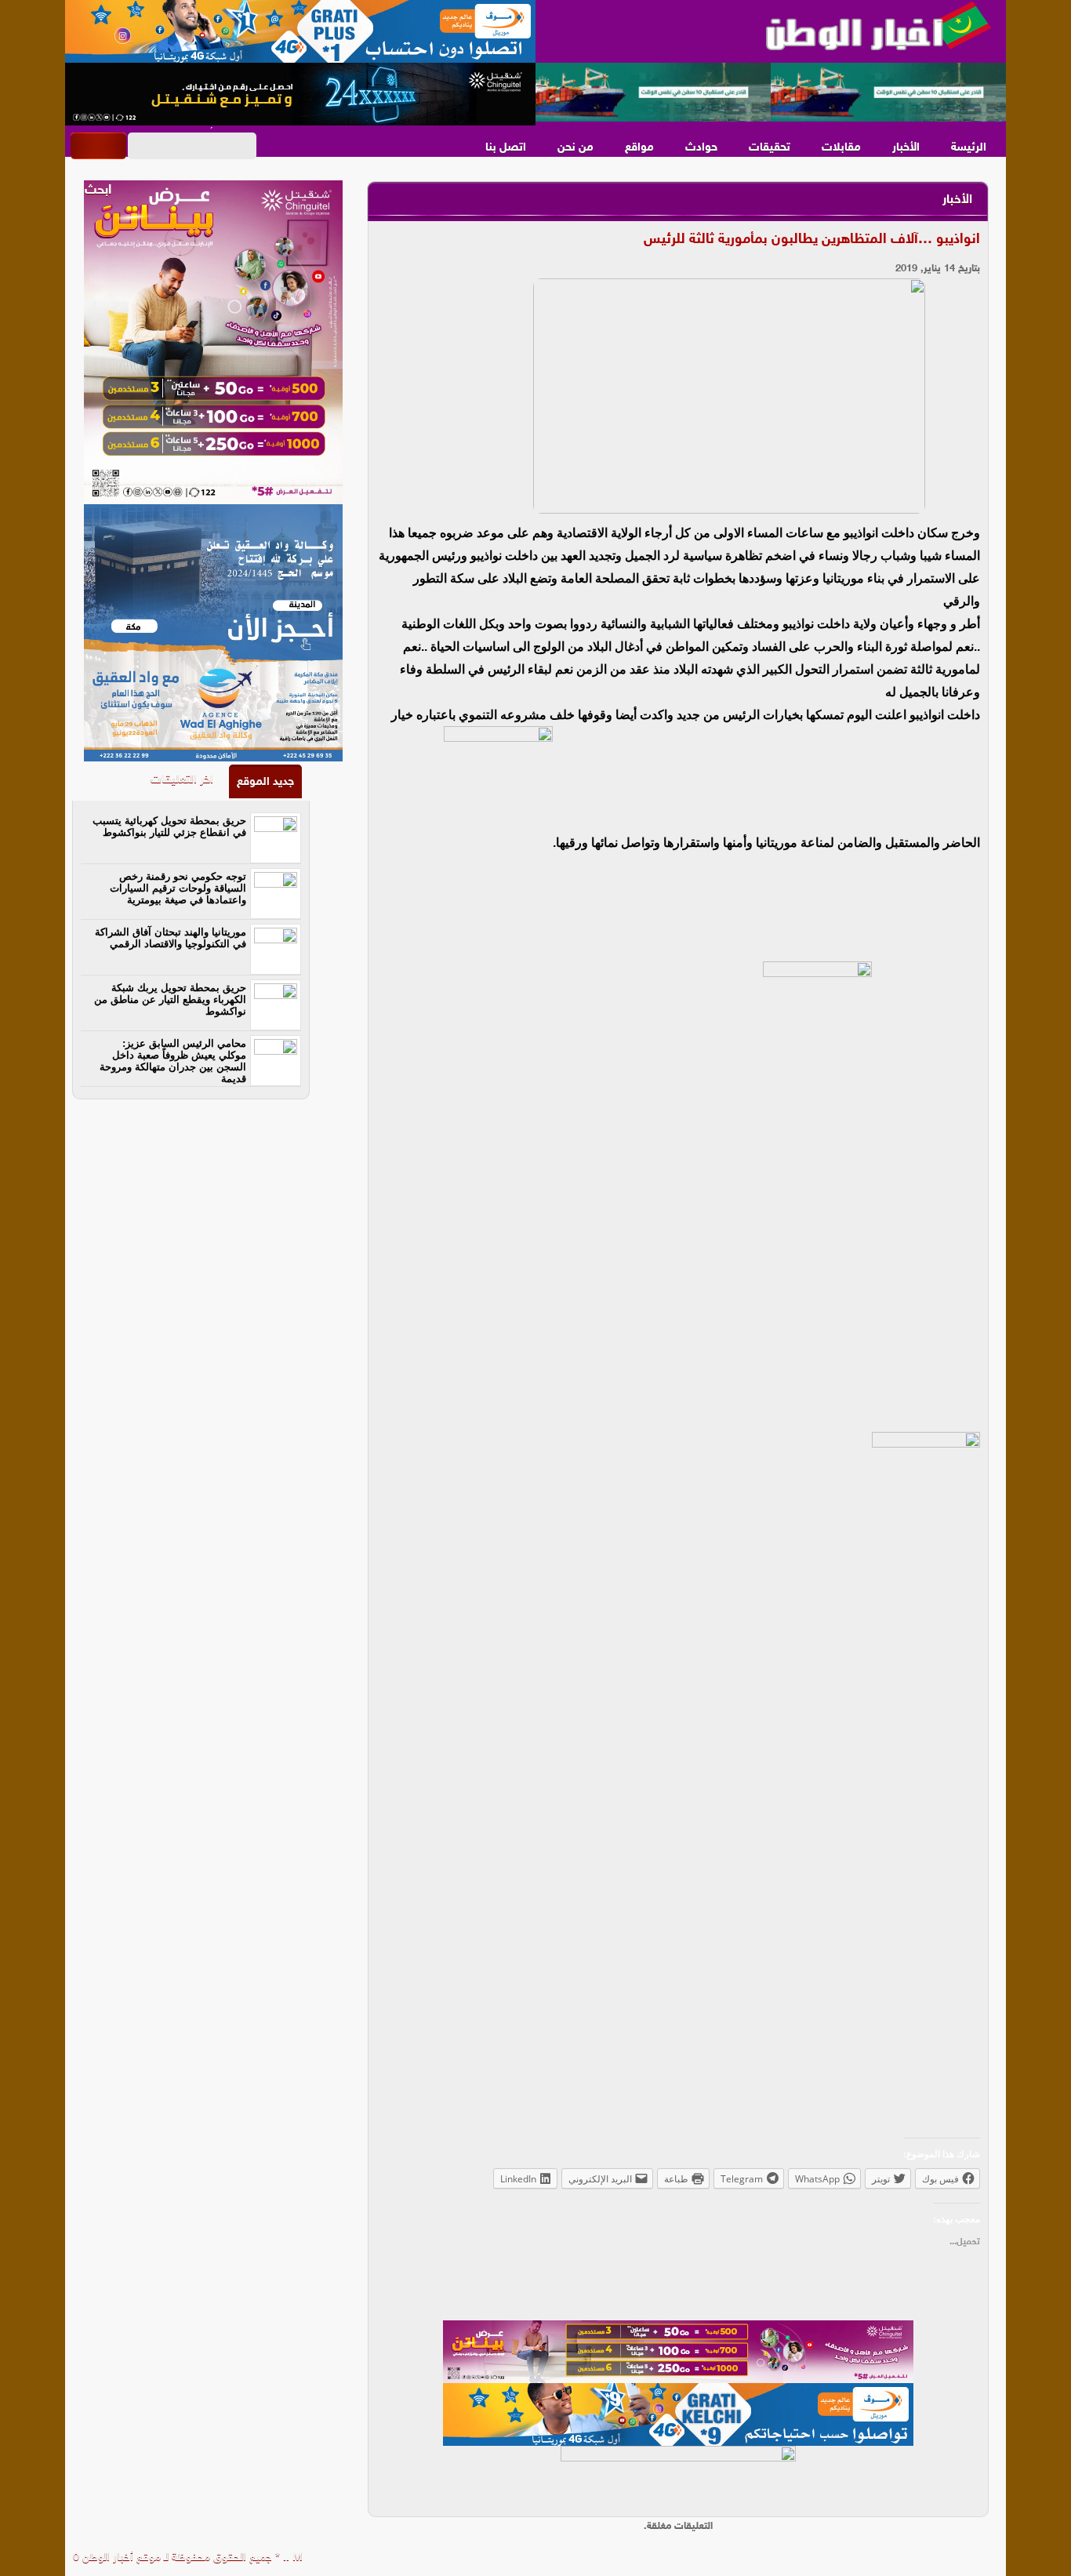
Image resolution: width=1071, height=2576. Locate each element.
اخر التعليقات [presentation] (182, 780)
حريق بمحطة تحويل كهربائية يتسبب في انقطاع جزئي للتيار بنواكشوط (169, 827)
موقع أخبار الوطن (120, 2558)
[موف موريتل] (300, 31)
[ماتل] (678, 2477)
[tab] (265, 781)
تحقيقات (770, 148)
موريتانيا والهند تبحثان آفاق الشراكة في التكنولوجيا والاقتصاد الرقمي (171, 938)
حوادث (701, 148)
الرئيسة (969, 148)
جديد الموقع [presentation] (265, 782)
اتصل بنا (506, 148)
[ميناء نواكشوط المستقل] (771, 93)
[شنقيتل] (300, 94)
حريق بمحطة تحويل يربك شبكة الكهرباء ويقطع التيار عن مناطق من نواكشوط (170, 999)
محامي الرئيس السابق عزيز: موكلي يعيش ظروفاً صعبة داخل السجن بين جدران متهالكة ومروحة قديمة (173, 1061)
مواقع (639, 148)
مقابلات (841, 148)
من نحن (575, 148)
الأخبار (906, 148)
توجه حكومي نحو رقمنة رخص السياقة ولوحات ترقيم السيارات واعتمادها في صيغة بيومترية (178, 888)
